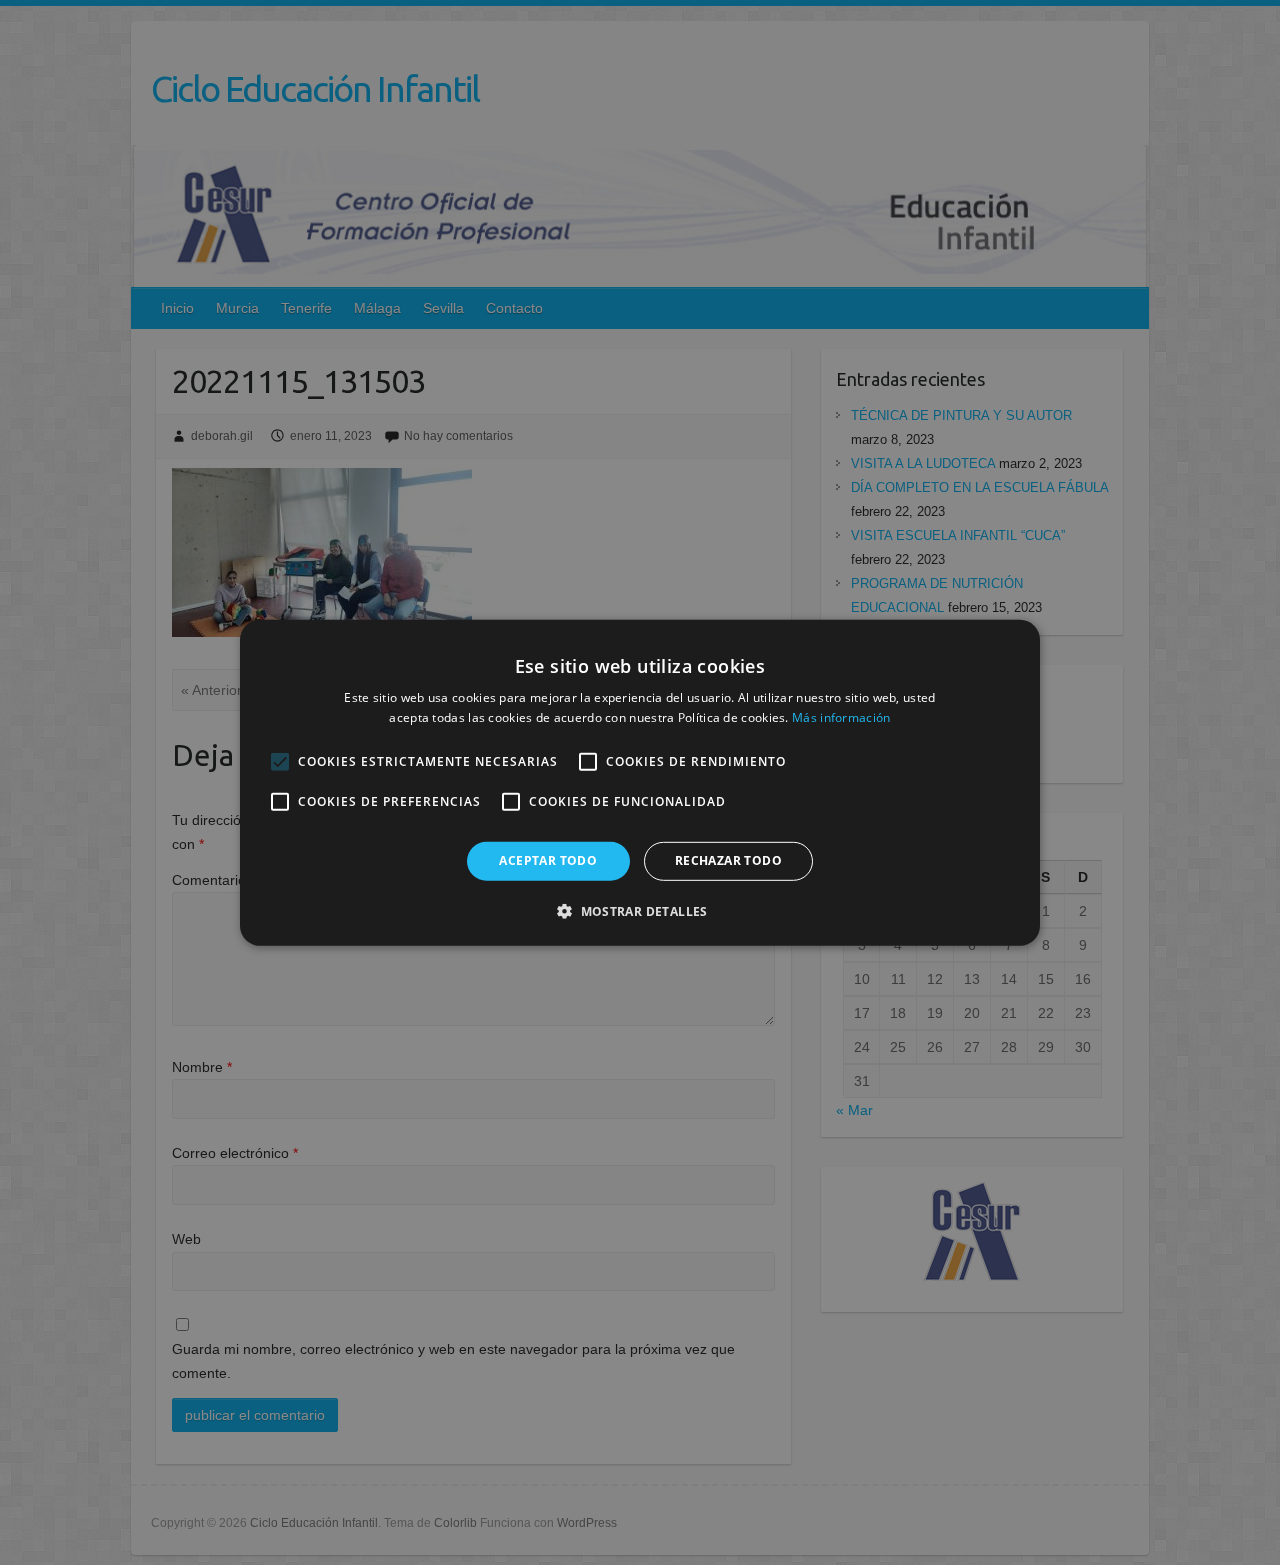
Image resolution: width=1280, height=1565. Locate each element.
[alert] (640, 782)
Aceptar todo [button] (548, 860)
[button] (640, 911)
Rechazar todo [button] (728, 860)
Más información (841, 717)
